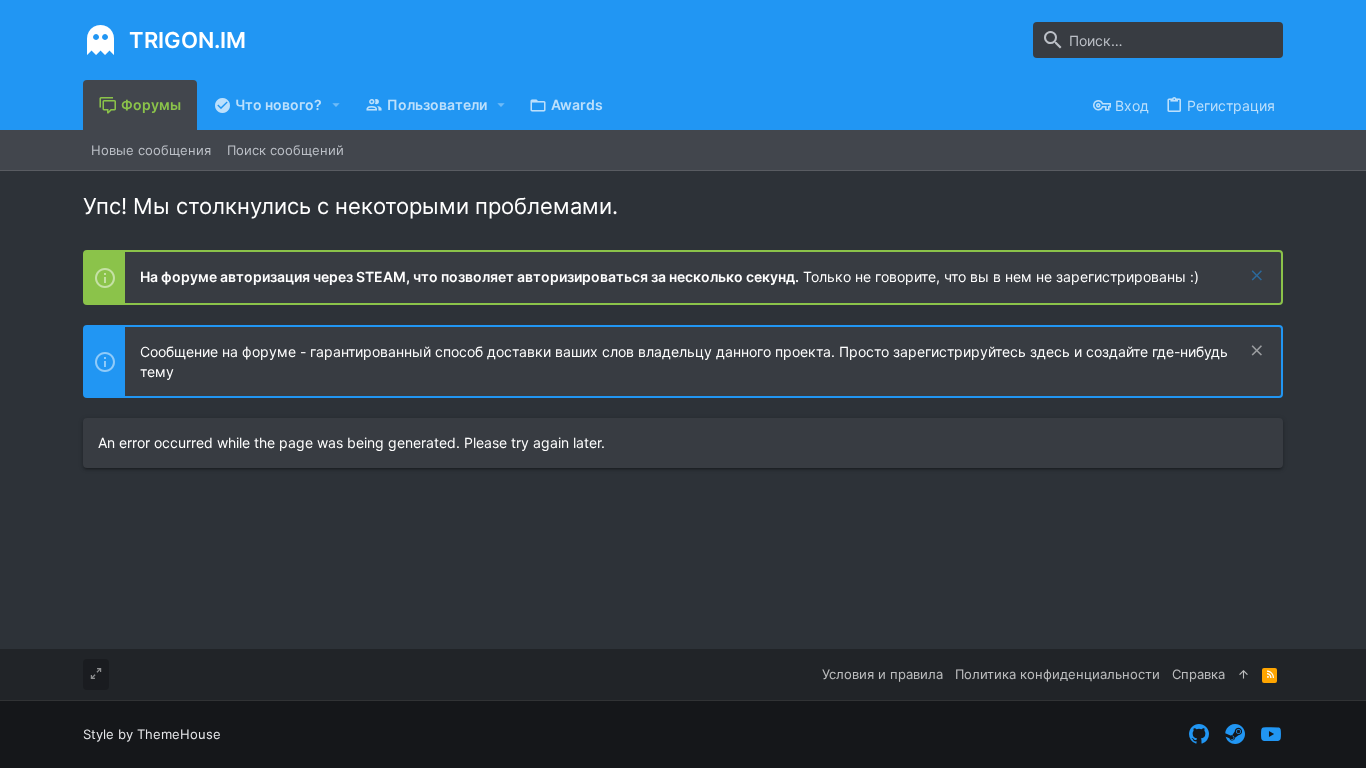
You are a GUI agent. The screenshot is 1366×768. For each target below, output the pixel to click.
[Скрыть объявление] (1254, 277)
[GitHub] (1199, 734)
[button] (336, 105)
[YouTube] (1271, 734)
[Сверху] (1243, 674)
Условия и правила (882, 674)
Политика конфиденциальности (1057, 674)
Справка (1198, 674)
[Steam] (1235, 734)
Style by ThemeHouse (152, 734)
